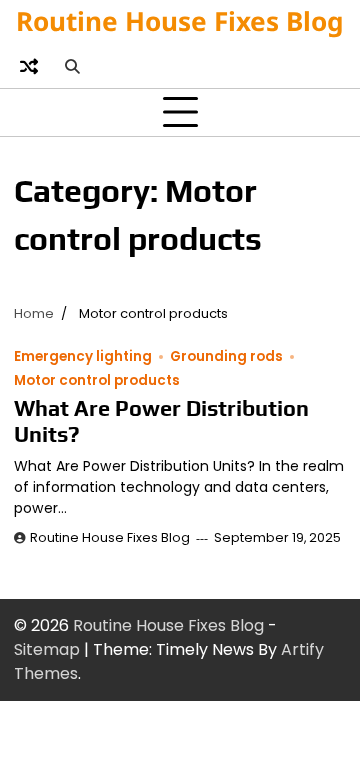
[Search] (72, 66)
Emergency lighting (83, 356)
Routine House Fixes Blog (180, 21)
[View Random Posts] (29, 66)
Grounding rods (226, 356)
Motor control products (97, 380)
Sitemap (47, 649)
